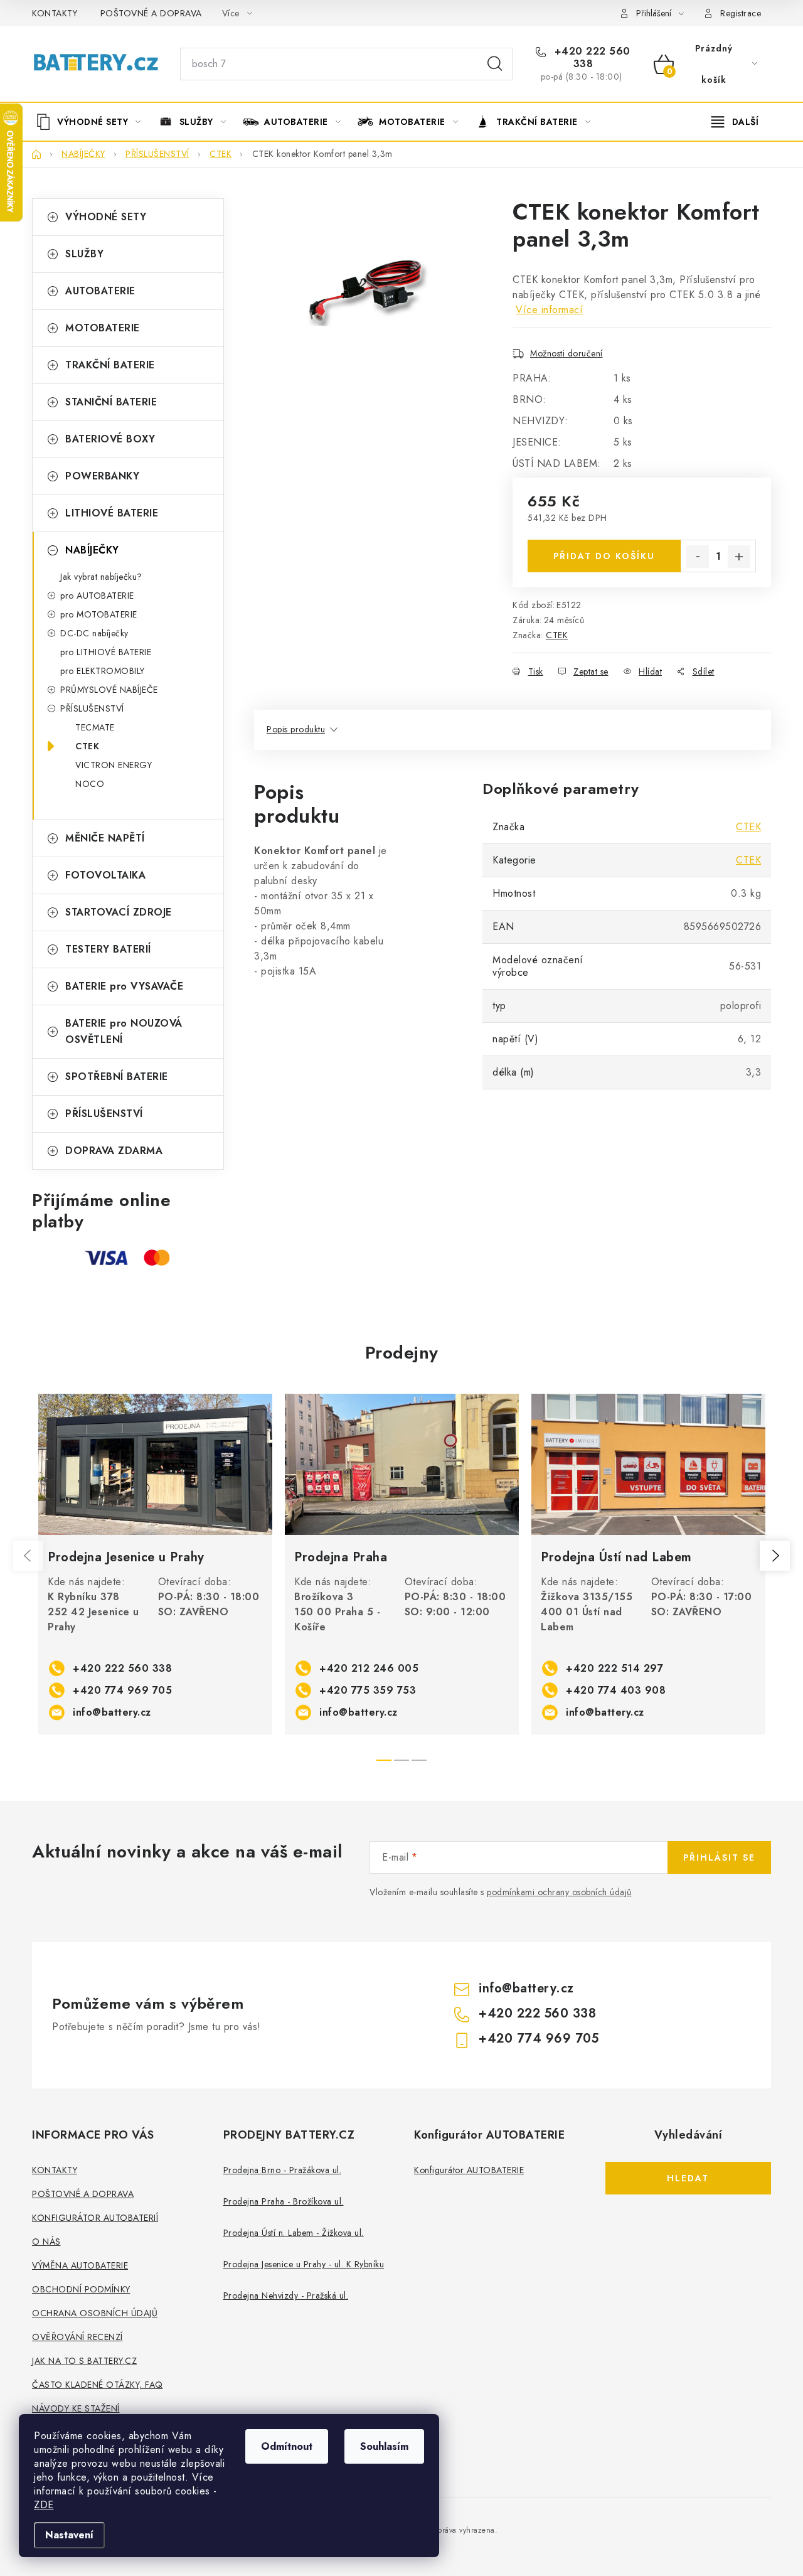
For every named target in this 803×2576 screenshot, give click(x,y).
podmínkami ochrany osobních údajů (559, 1892)
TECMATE (95, 727)
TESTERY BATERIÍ (108, 949)
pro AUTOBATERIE (97, 596)
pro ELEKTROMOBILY (103, 671)
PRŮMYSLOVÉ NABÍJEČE (109, 690)
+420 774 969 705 (122, 1690)
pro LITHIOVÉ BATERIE (106, 652)
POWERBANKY (102, 476)
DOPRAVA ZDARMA (114, 1151)
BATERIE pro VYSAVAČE (124, 986)
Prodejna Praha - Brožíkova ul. (284, 2201)
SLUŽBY (84, 254)
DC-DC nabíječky (94, 633)
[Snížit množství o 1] (698, 557)
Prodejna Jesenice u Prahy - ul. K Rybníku (304, 2264)
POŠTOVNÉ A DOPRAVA (151, 13)
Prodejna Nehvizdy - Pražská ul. (286, 2295)
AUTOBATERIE (100, 291)
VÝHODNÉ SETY (106, 217)
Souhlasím (384, 2446)
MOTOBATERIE (103, 328)
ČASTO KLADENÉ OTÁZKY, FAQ (98, 2385)
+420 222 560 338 (591, 58)
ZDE (44, 2505)
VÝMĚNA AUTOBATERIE (80, 2265)
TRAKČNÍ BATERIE (110, 365)
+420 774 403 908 (616, 1690)
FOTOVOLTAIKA (105, 875)
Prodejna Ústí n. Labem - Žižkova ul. (294, 2233)
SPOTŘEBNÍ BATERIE (117, 1077)
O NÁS (46, 2242)
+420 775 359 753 (368, 1690)
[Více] (735, 122)
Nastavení (69, 2535)
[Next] (775, 1556)
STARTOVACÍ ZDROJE (119, 912)
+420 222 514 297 (614, 1668)
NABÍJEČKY (92, 550)
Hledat (495, 64)
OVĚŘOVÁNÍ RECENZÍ (77, 2337)
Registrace (741, 13)
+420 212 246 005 (369, 1668)
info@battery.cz (112, 1712)
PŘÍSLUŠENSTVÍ (92, 708)
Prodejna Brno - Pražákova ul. (283, 2170)
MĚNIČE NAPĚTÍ (105, 838)
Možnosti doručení (566, 353)
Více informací (549, 310)
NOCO (90, 784)
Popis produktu (296, 729)
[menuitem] (93, 122)
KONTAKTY (55, 13)
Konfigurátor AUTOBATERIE (469, 2170)
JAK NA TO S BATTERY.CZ (84, 2361)
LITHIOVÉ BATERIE (112, 513)
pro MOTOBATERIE (99, 614)
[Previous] (28, 1556)
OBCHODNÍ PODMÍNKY (81, 2289)
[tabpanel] (155, 1564)
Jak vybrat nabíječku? (101, 577)
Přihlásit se (719, 1857)
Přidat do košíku (604, 556)
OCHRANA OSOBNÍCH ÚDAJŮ (95, 2313)
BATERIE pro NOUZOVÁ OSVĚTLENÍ (124, 1031)
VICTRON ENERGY (114, 765)
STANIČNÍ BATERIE (111, 402)
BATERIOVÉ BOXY (110, 439)
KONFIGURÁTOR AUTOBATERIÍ (95, 2218)
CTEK (87, 746)
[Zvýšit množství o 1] (739, 557)
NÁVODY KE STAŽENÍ (76, 2408)
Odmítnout (287, 2446)
